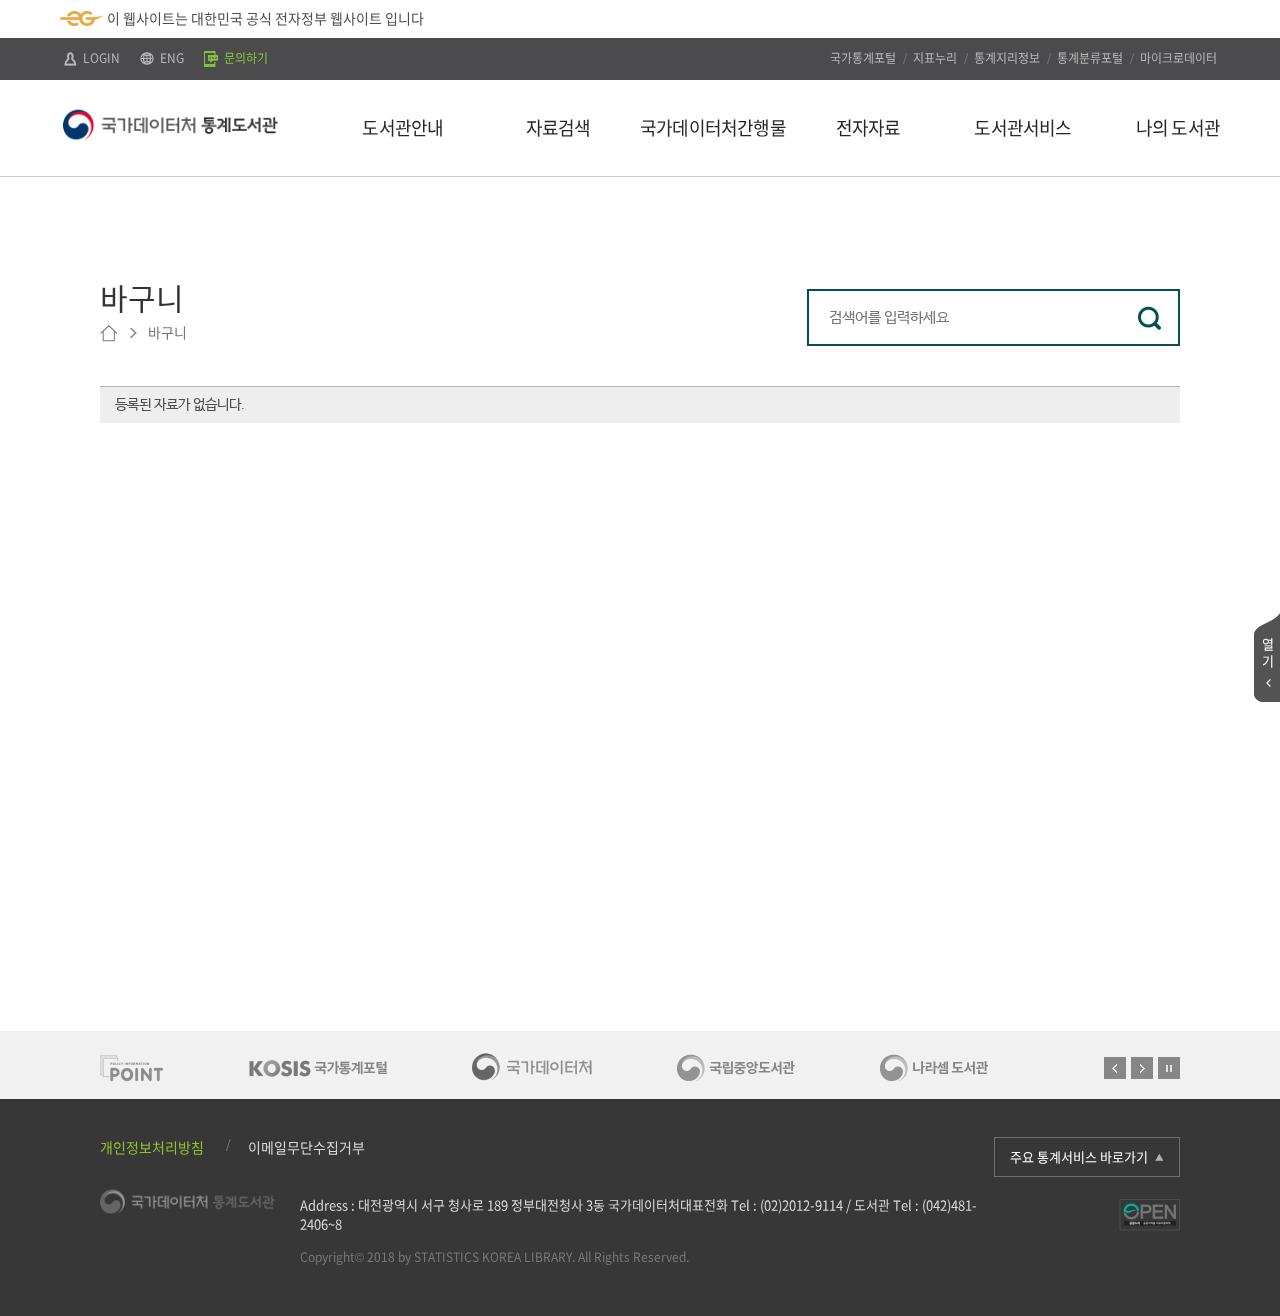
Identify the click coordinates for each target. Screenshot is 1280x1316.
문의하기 (244, 58)
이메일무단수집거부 (306, 1147)
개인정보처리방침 (152, 1147)
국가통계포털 (863, 58)
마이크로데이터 (1178, 58)
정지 (1169, 1068)
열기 (1268, 652)
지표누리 (935, 58)
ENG (170, 58)
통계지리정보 (1007, 58)
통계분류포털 (1090, 58)
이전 (1115, 1068)
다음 (1142, 1068)
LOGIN (100, 58)
